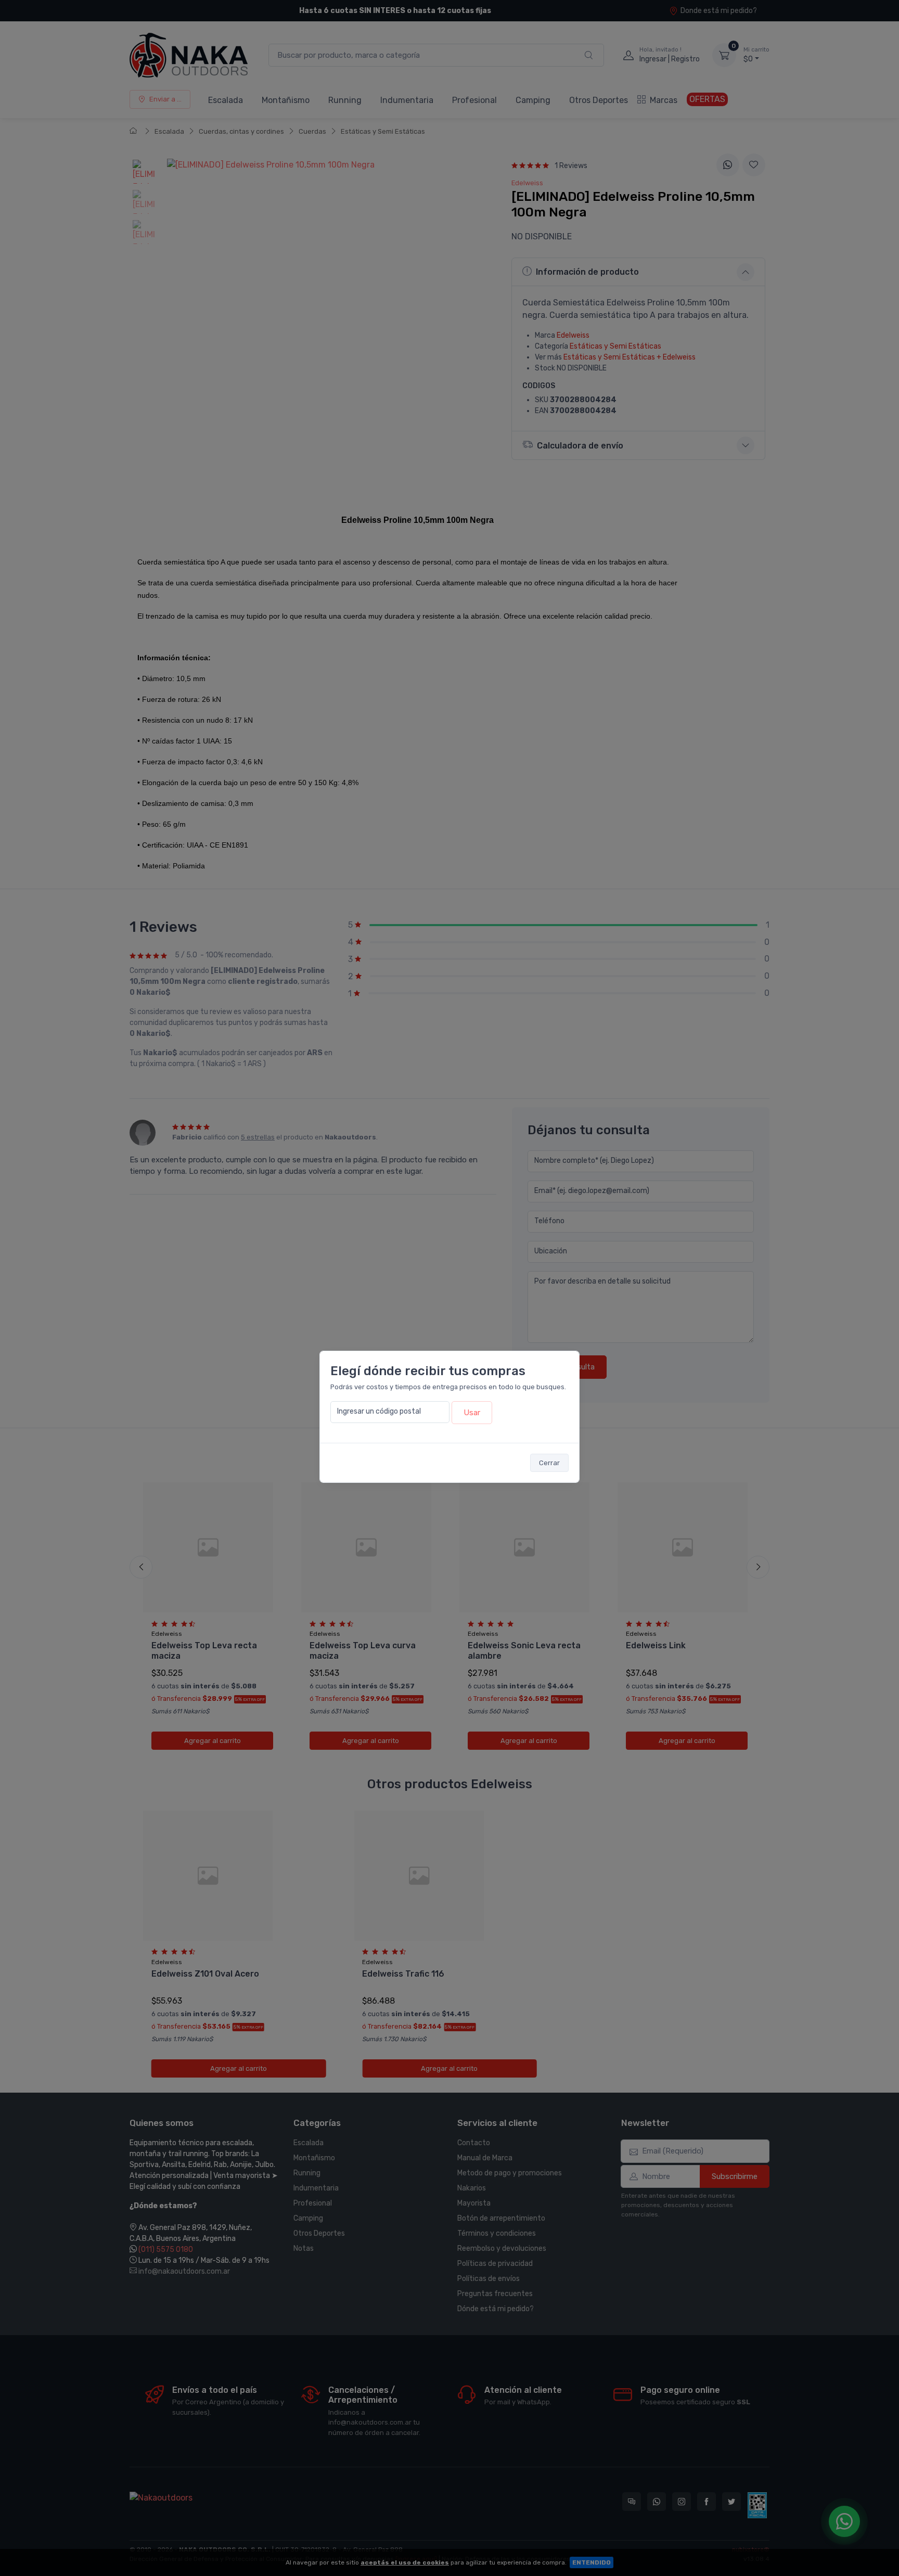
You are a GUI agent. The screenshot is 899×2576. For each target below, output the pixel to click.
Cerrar (549, 1463)
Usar (472, 1413)
